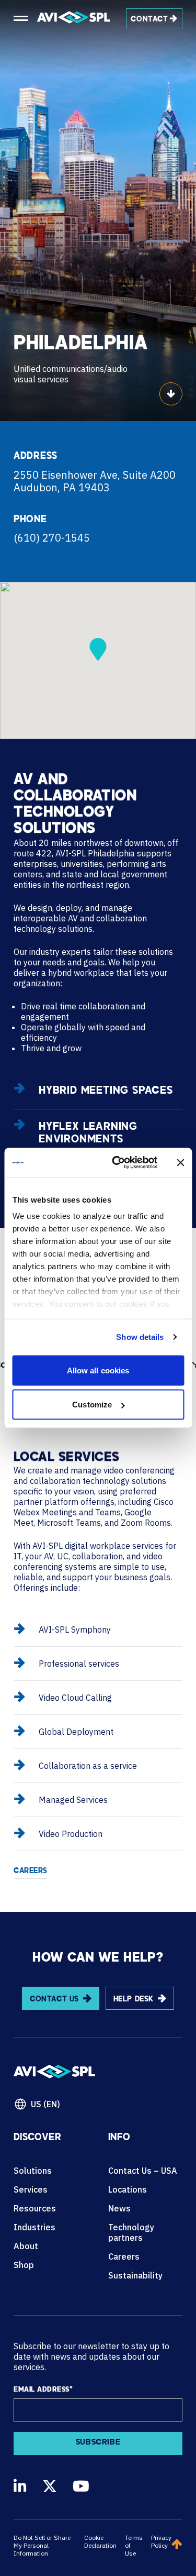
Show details (140, 1337)
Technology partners (131, 2232)
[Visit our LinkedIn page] (20, 2486)
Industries (34, 2227)
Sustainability (135, 2275)
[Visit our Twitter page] (50, 2486)
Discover (37, 2138)
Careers (124, 2256)
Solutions (33, 2171)
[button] (98, 649)
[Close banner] (180, 1162)
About (26, 2246)
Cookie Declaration (100, 2541)
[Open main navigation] (21, 18)
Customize (92, 1405)
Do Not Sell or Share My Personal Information (42, 2545)
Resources (35, 2208)
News (119, 2208)
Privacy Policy (161, 2541)
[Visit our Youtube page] (81, 2486)
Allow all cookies (98, 1370)
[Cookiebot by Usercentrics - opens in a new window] (117, 1163)
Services (31, 2189)
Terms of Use (134, 2545)
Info (119, 2138)
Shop (24, 2265)
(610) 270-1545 (52, 538)
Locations (128, 2189)
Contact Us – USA (143, 2171)
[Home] (74, 18)
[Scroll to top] (177, 2545)
